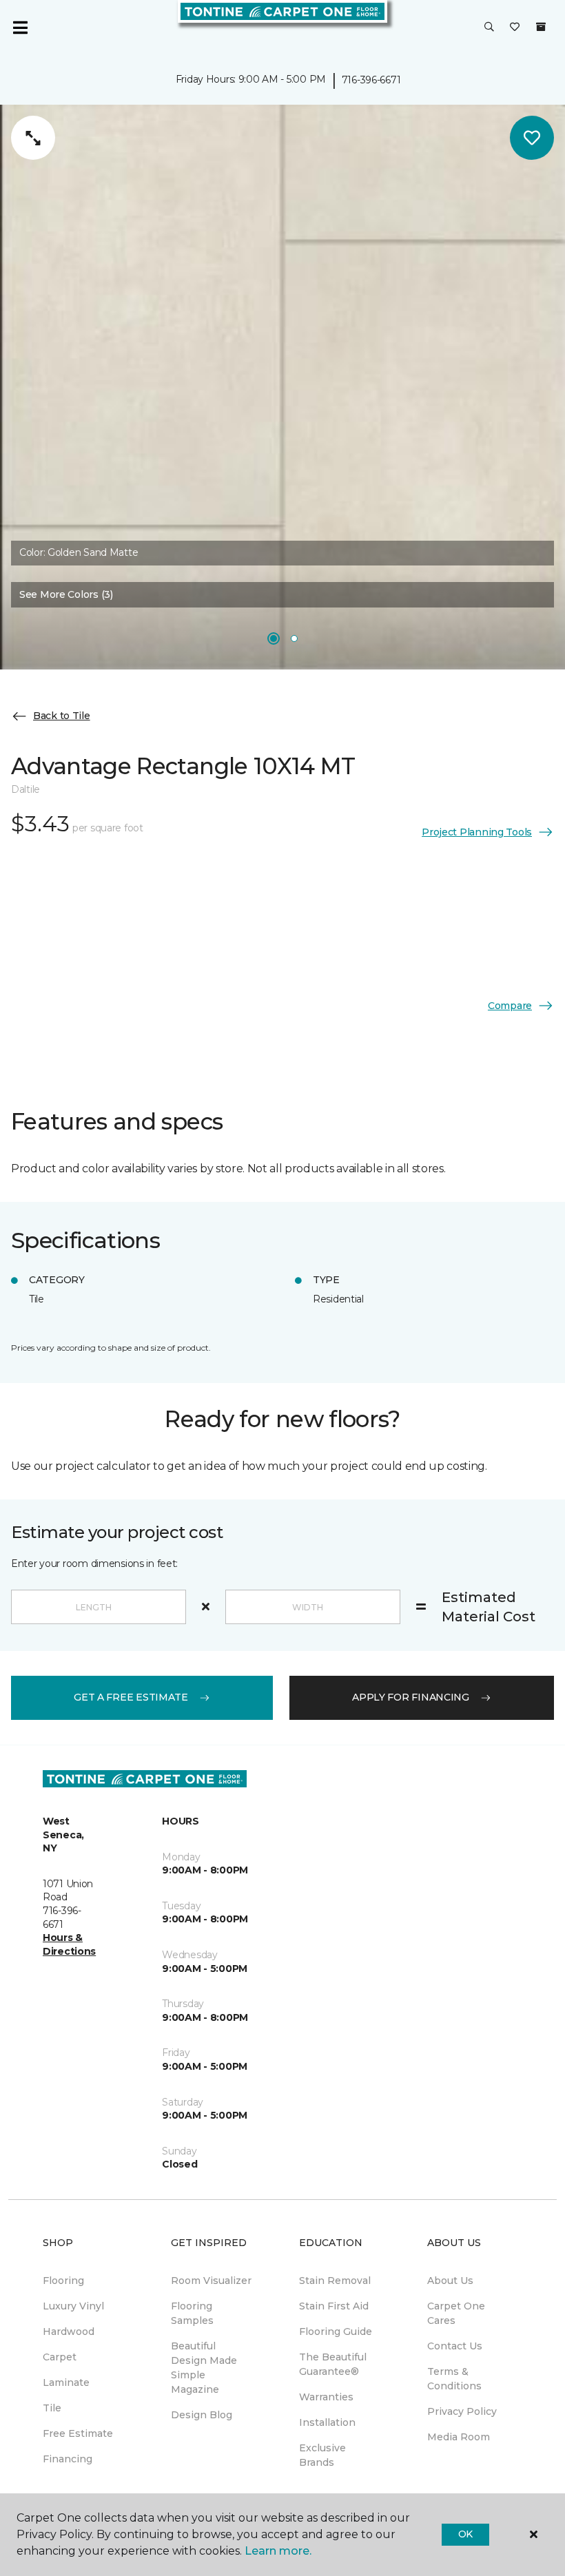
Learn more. (278, 2551)
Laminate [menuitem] (66, 2382)
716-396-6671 (371, 80)
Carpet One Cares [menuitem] (456, 2313)
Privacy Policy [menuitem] (462, 2411)
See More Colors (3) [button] (66, 594)
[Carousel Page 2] (294, 638)
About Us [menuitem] (450, 2281)
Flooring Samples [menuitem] (192, 2313)
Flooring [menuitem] (63, 2281)
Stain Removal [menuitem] (335, 2281)
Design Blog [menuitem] (202, 2415)
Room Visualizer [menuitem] (211, 2281)
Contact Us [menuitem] (455, 2346)
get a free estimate (131, 1697)
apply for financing (411, 1697)
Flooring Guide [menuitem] (336, 2331)
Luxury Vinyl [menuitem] (73, 2306)
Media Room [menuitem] (459, 2437)
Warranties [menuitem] (326, 2397)
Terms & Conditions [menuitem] (454, 2379)
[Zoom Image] (33, 138)
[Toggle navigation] (20, 28)
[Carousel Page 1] (274, 638)
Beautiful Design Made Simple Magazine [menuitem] (204, 2368)
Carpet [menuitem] (60, 2357)
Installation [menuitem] (327, 2422)
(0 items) (541, 27)
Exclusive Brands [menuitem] (322, 2455)
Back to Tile (62, 716)
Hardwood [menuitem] (69, 2331)
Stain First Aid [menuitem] (334, 2306)
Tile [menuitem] (52, 2408)
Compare (510, 1006)
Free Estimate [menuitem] (78, 2433)
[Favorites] (515, 28)
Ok (465, 2534)
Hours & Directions (69, 1944)
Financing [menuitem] (68, 2459)
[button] (489, 28)
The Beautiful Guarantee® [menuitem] (333, 2364)
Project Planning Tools (477, 832)
